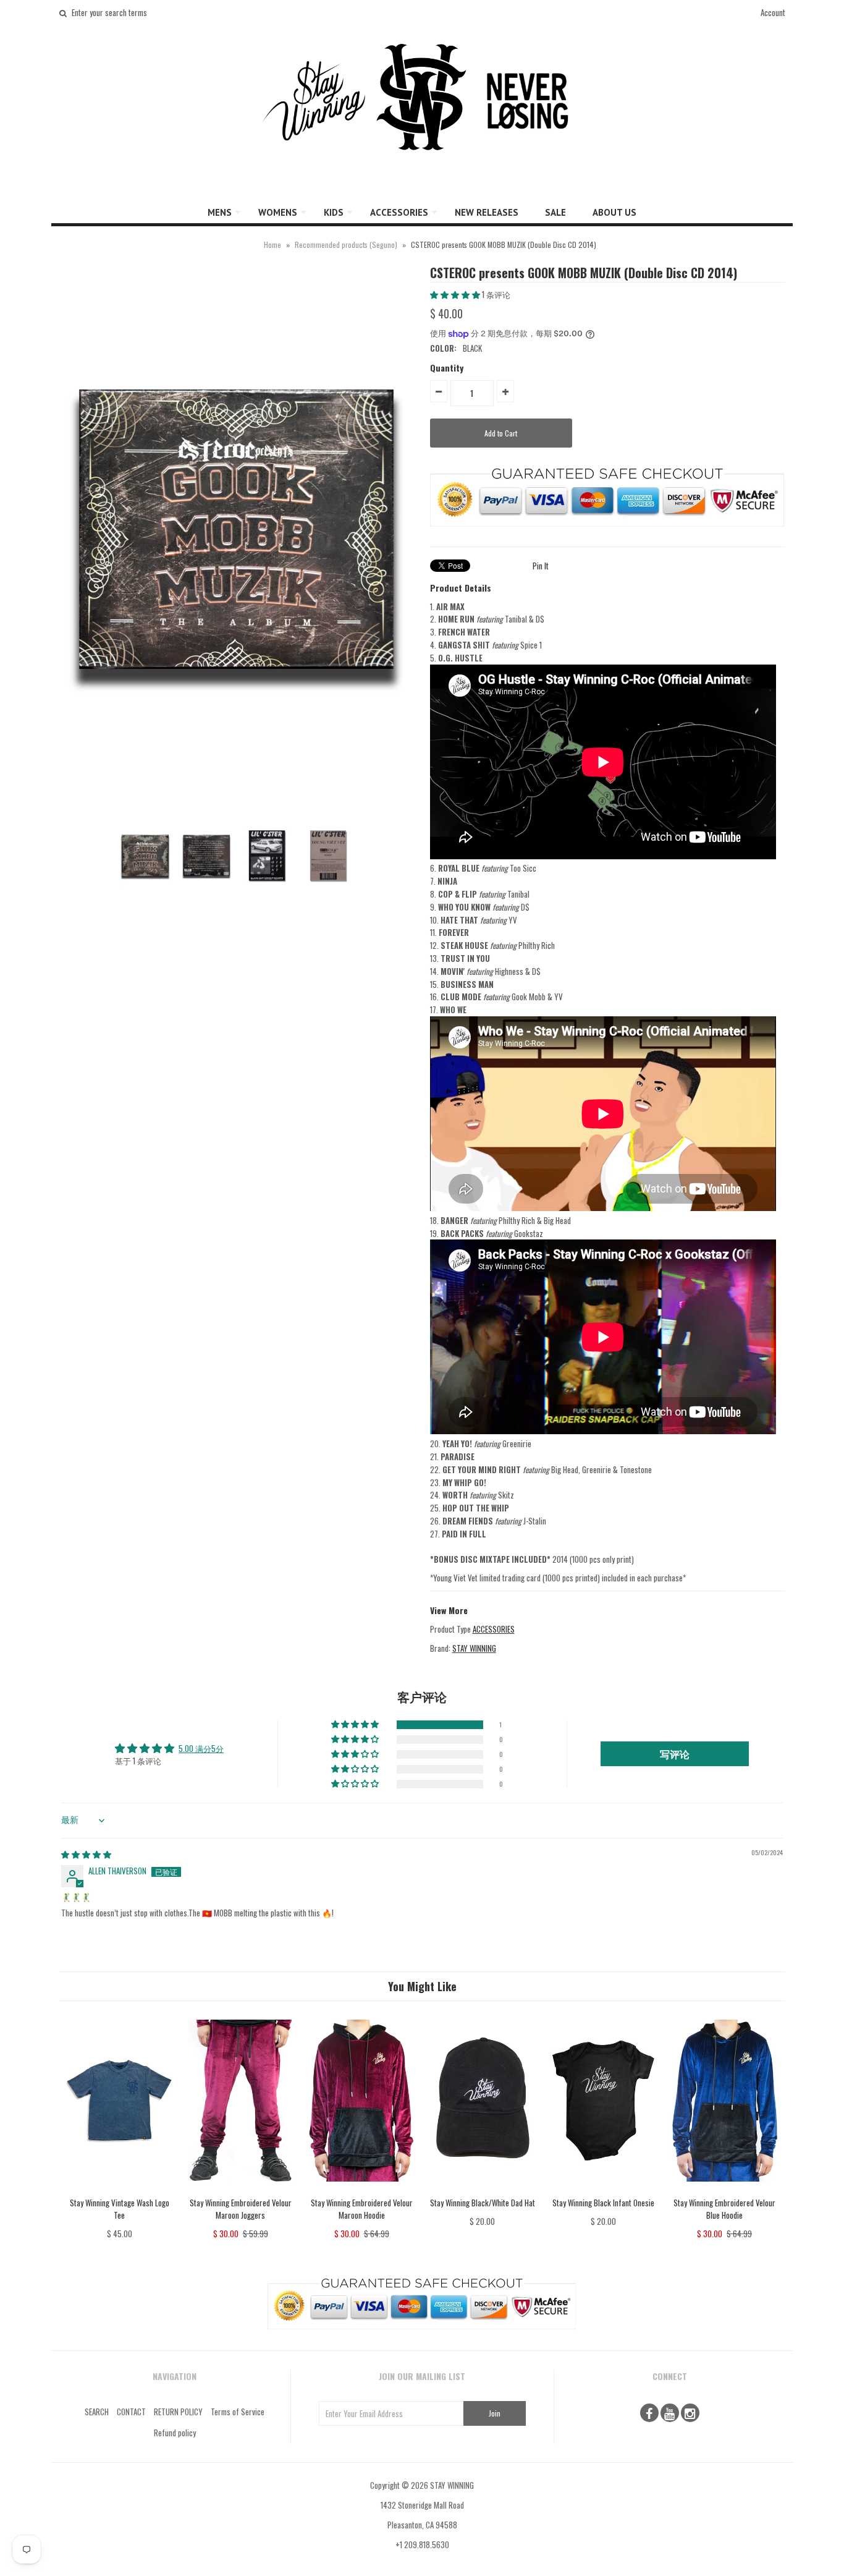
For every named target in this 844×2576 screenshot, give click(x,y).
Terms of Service (238, 2412)
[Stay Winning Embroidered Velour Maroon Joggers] (241, 2190)
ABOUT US (614, 212)
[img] (86, 1854)
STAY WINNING (474, 1648)
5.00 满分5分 (201, 1748)
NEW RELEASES (487, 212)
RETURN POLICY (178, 2412)
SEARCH (97, 2412)
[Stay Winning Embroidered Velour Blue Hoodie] (724, 2190)
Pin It (541, 566)
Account (773, 12)
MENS (220, 212)
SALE (555, 212)
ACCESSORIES (399, 212)
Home (272, 244)
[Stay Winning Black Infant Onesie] (603, 2190)
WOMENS (278, 212)
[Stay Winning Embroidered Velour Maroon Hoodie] (361, 2190)
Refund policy (175, 2433)
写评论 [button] (675, 1754)
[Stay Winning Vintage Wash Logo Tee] (120, 2190)
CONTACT (131, 2412)
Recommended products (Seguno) (346, 244)
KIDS (334, 212)
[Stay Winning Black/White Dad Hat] (482, 2190)
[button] (456, 294)
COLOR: (443, 348)
